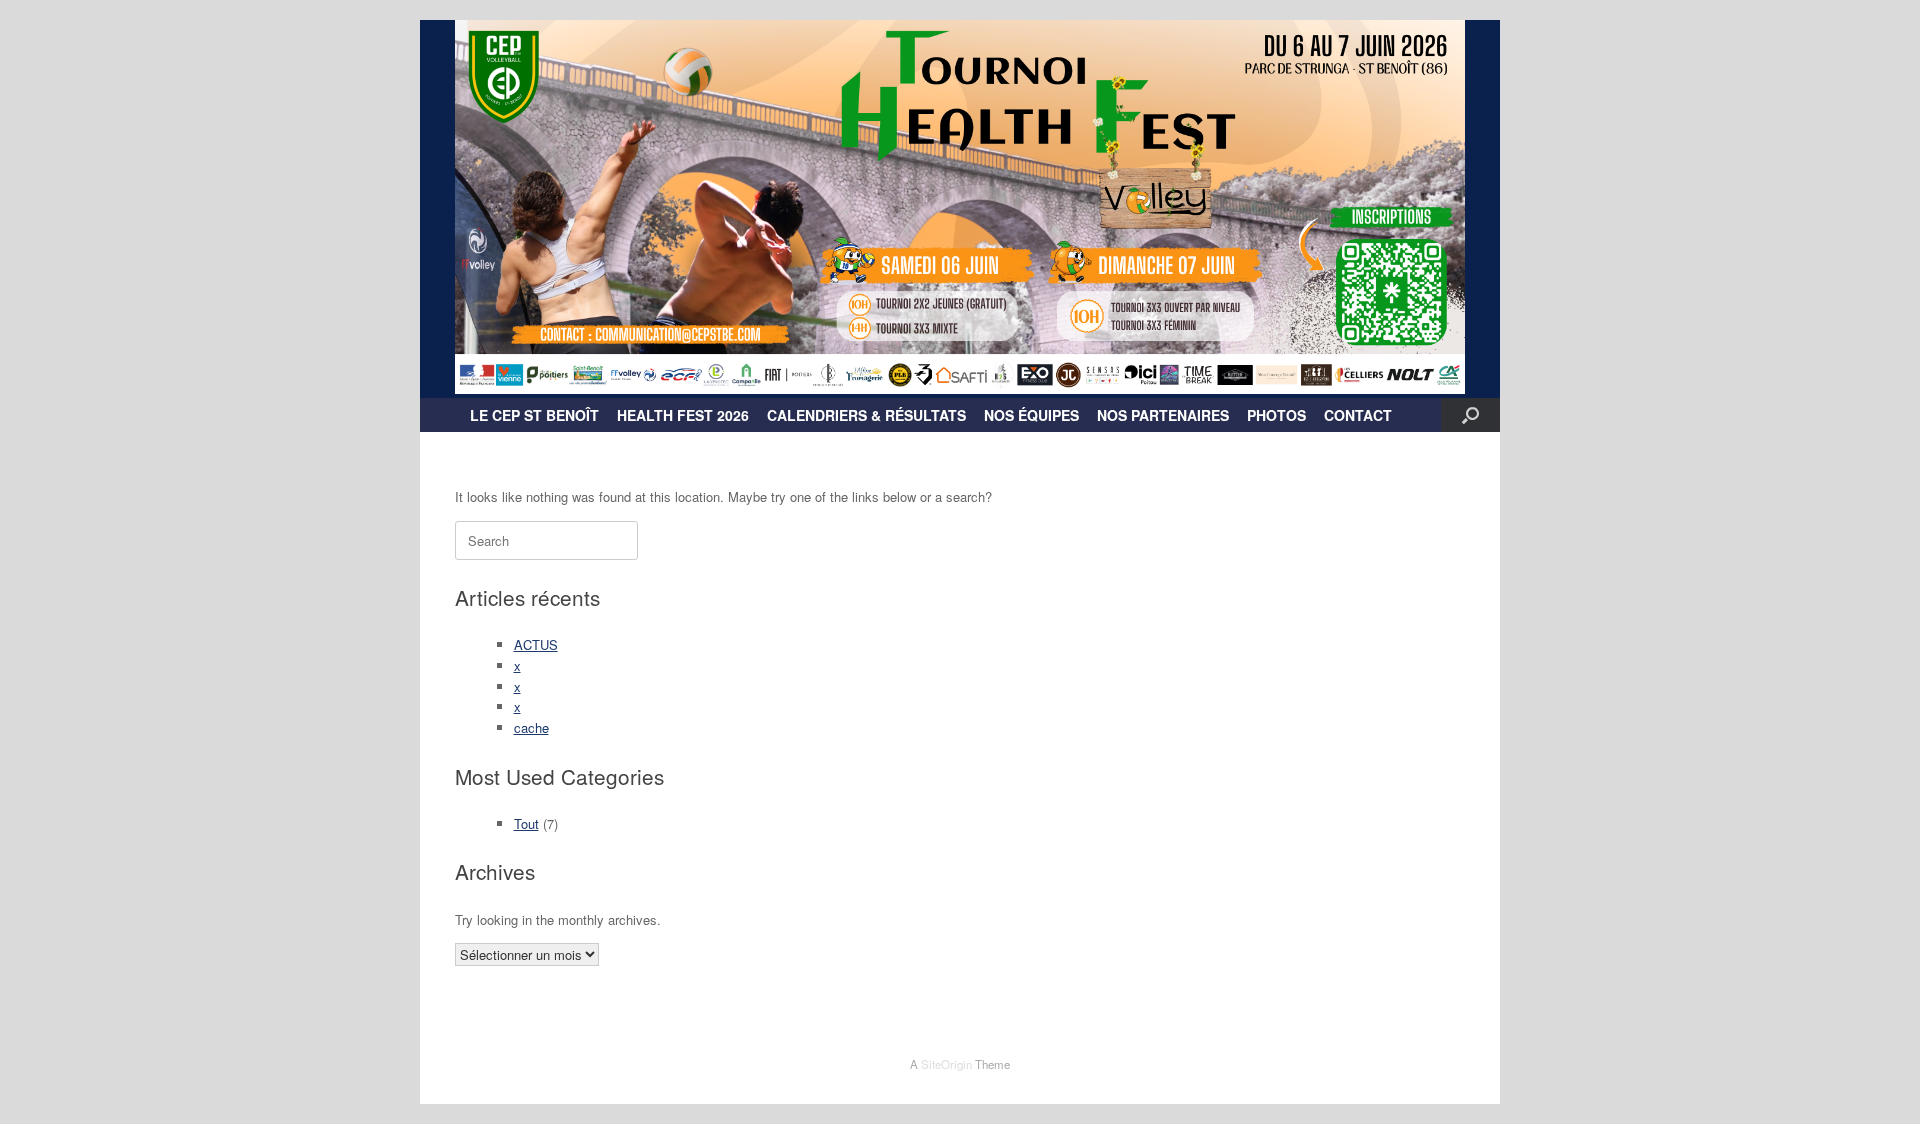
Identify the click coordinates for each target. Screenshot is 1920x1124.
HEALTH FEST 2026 (683, 415)
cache (531, 727)
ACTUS (536, 644)
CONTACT (1358, 415)
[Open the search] (1470, 415)
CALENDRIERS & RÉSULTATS (866, 415)
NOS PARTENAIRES (1163, 415)
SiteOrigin (946, 1064)
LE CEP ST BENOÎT (534, 415)
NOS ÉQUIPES (1031, 415)
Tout (526, 823)
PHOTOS (1276, 415)
